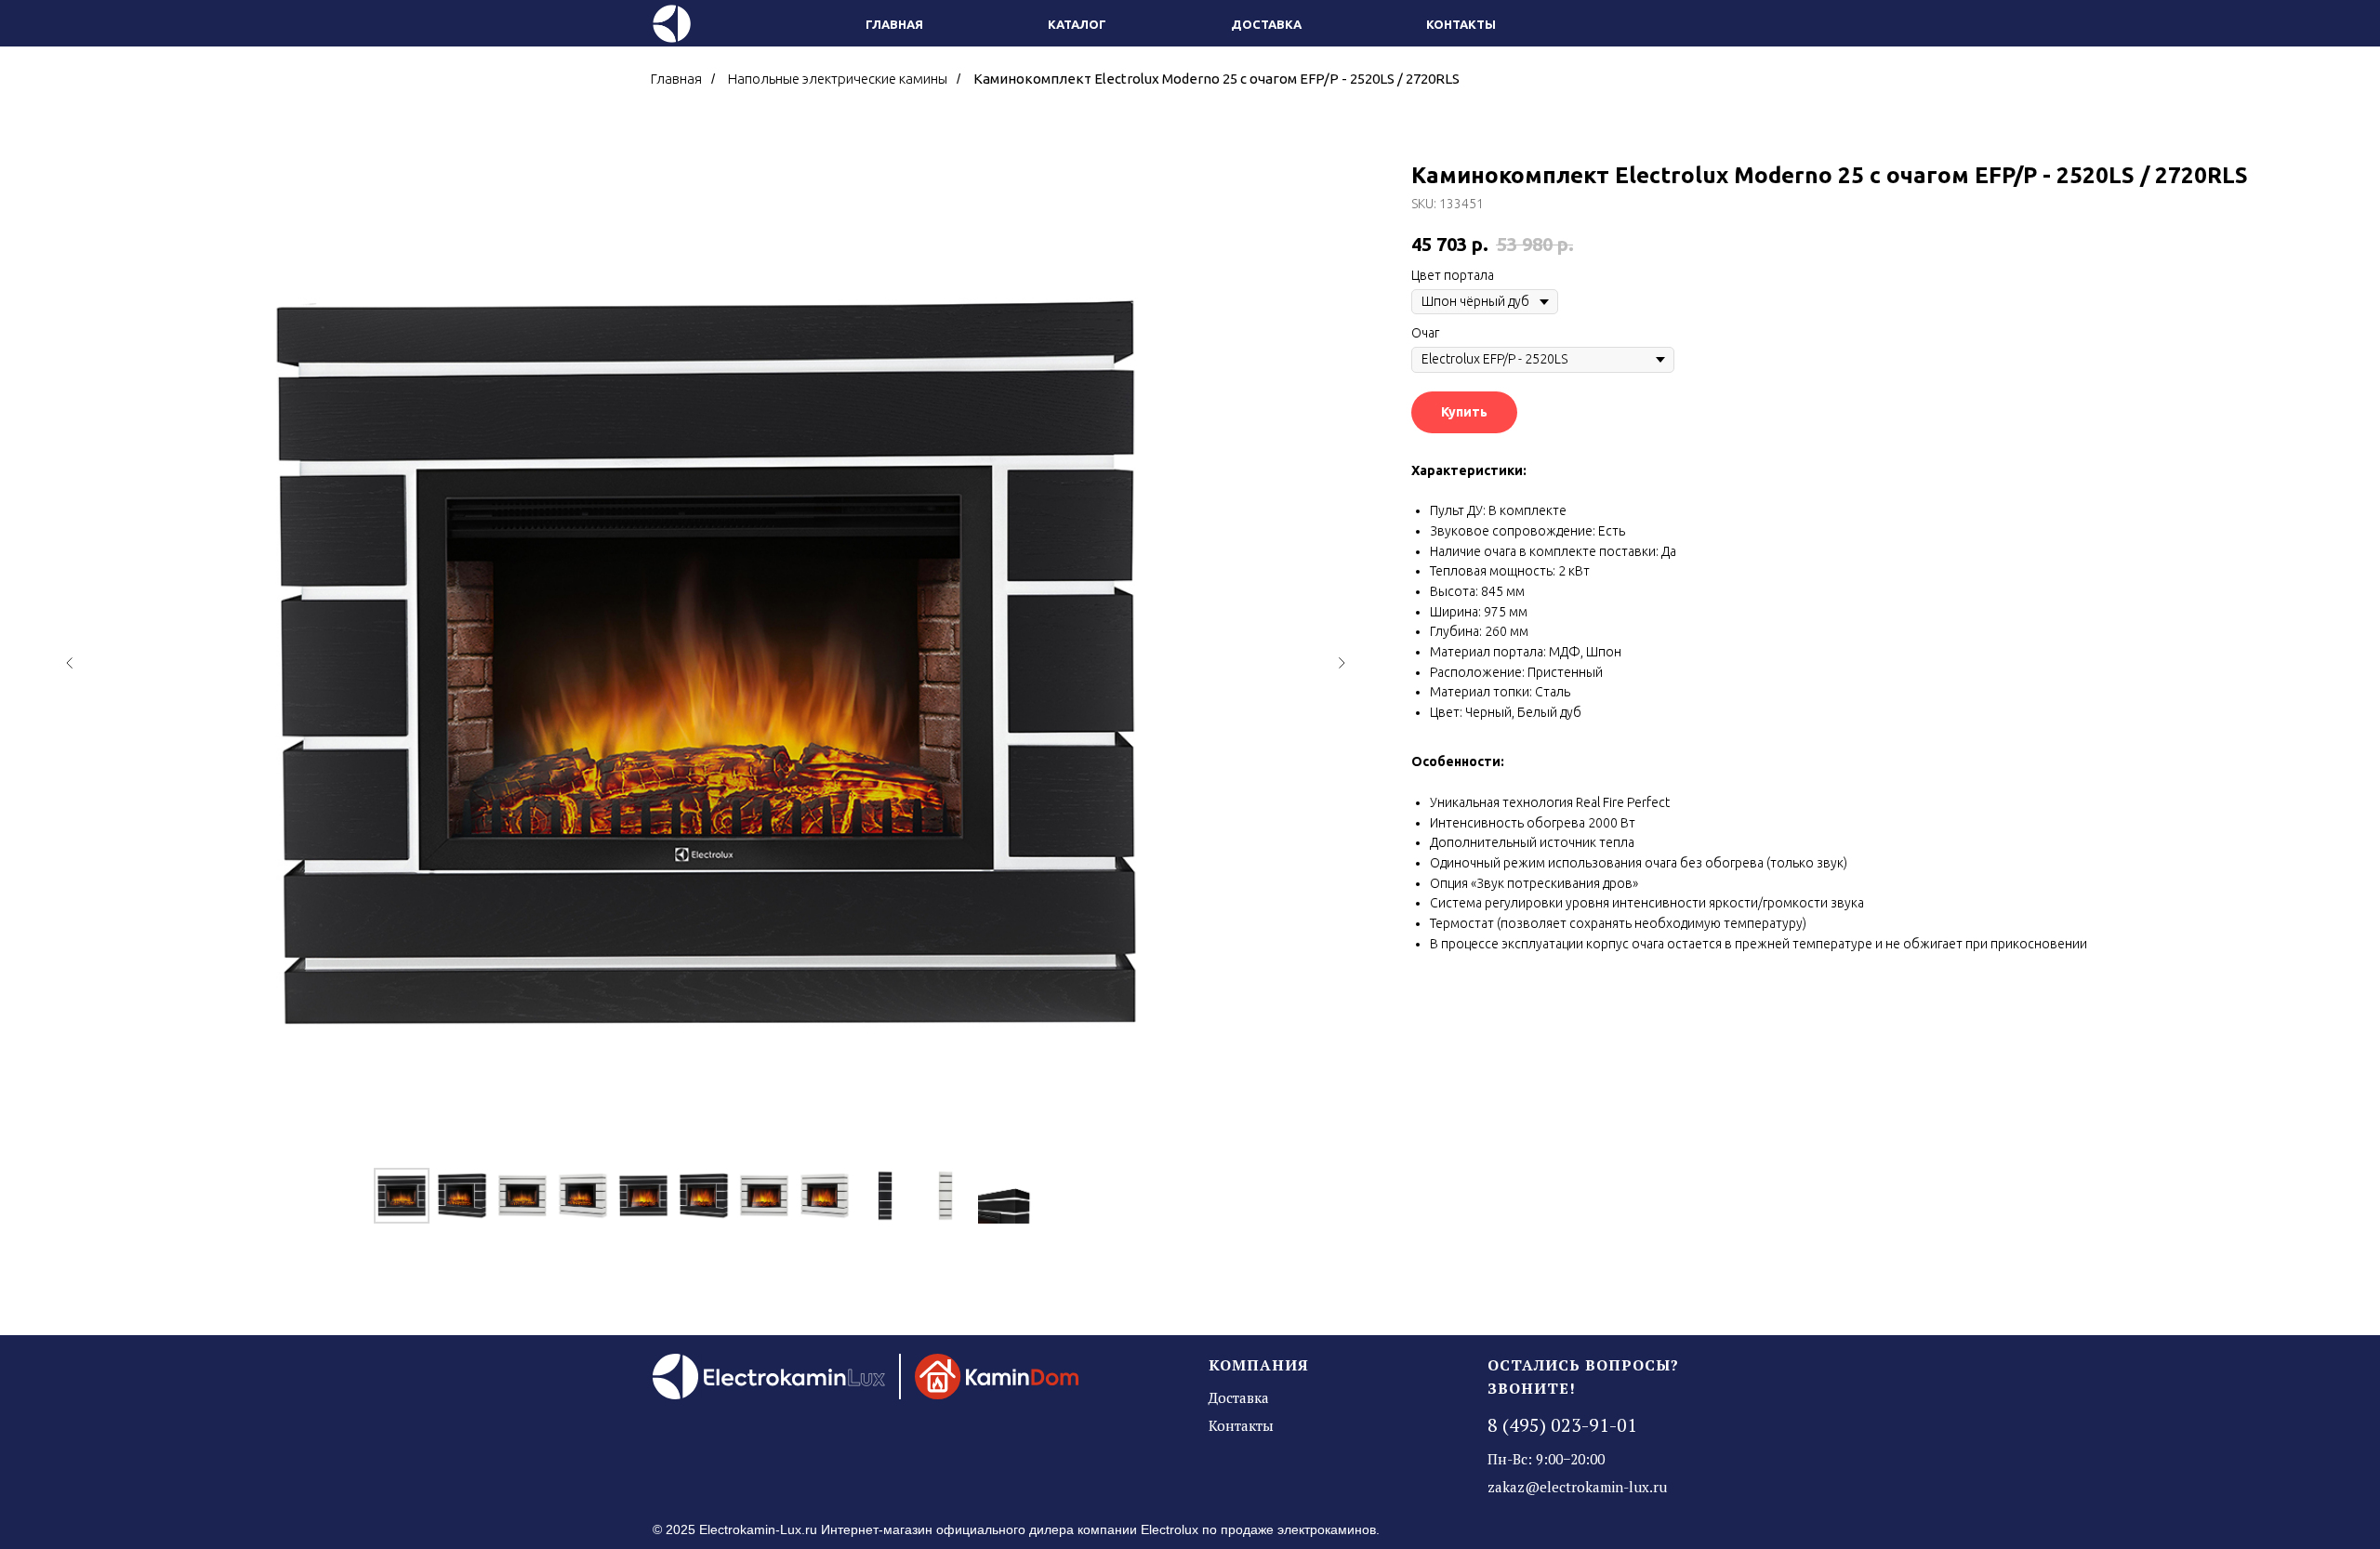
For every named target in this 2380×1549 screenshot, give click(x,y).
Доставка (1266, 24)
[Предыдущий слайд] (70, 663)
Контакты (1461, 24)
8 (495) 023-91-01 (1562, 1425)
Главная (894, 24)
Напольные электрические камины (838, 79)
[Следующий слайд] (1342, 663)
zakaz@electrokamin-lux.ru (1577, 1487)
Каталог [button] (1077, 24)
